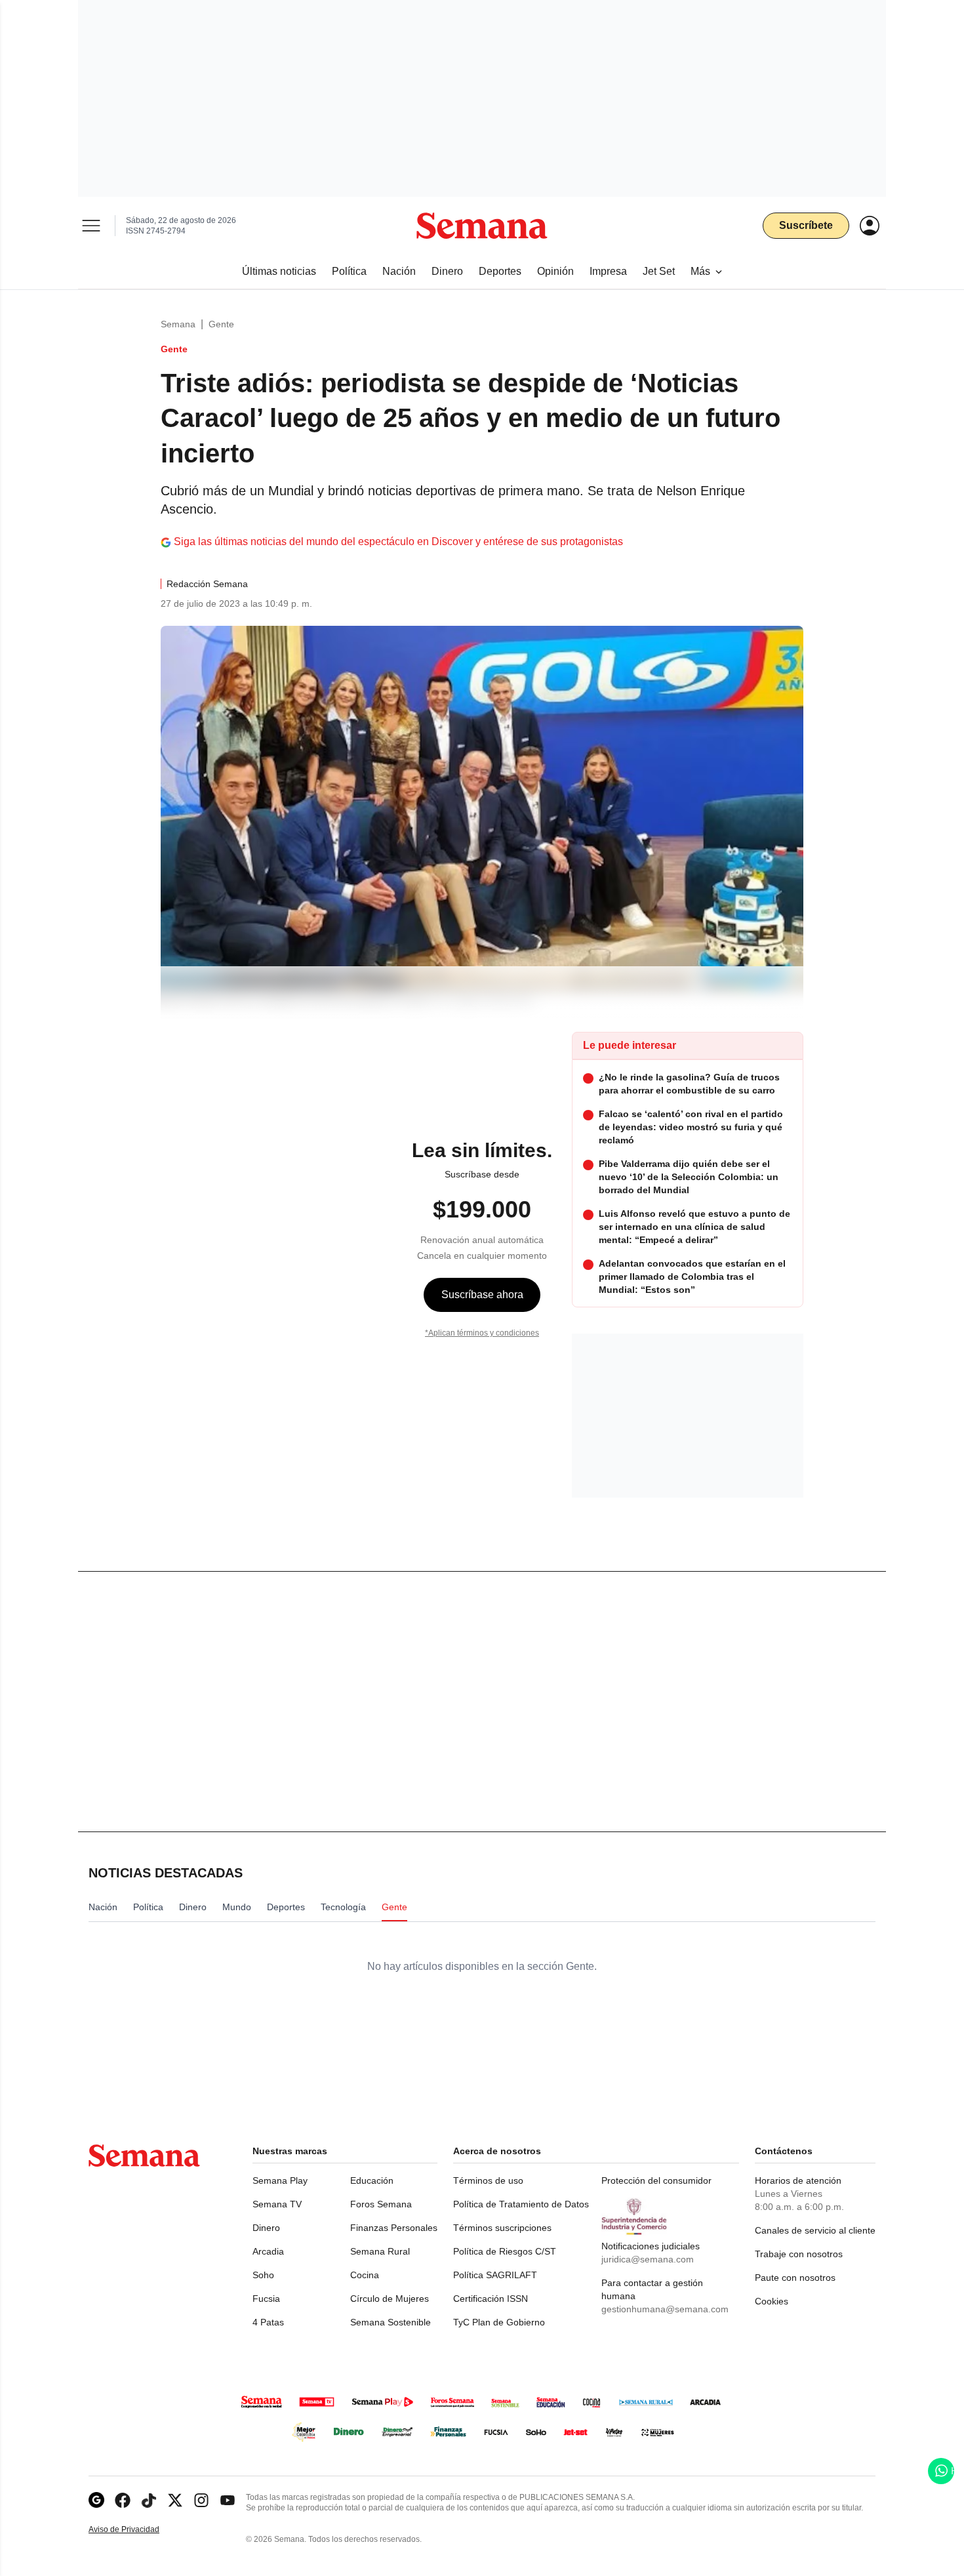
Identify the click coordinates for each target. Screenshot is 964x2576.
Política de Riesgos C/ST (505, 2251)
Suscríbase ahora (482, 1295)
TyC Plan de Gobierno (499, 2322)
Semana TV (277, 2204)
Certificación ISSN (491, 2299)
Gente (221, 324)
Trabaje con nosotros (799, 2254)
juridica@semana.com (648, 2259)
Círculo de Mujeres (390, 2299)
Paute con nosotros (795, 2278)
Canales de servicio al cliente (815, 2230)
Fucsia (266, 2299)
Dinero (266, 2228)
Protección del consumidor (656, 2180)
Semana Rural (380, 2251)
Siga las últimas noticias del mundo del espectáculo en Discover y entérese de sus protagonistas (398, 542)
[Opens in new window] (123, 2500)
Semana (178, 324)
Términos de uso (488, 2180)
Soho (263, 2275)
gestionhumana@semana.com (665, 2309)
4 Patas (268, 2322)
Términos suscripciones (502, 2228)
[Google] (96, 2500)
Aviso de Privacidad (138, 2530)
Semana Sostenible (391, 2322)
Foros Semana (381, 2204)
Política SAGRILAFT (495, 2275)
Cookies (772, 2301)
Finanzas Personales (394, 2228)
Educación (372, 2180)
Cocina (365, 2275)
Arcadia (268, 2251)
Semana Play (280, 2180)
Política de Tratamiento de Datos (521, 2204)
